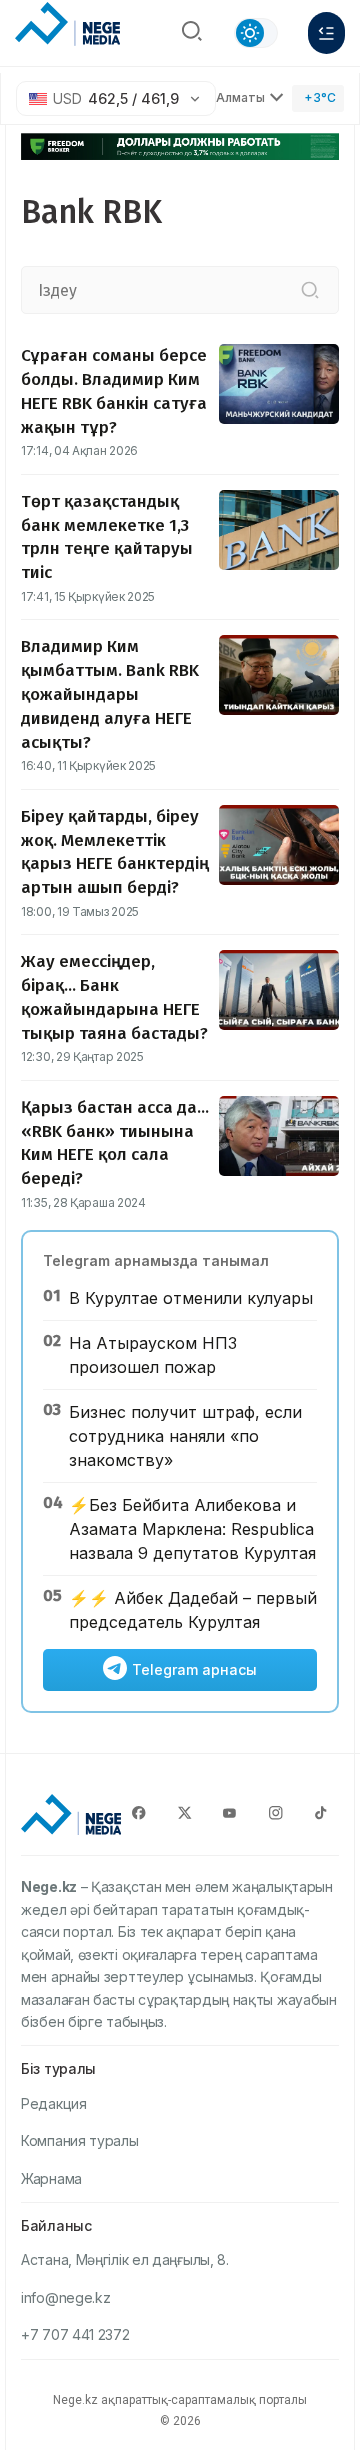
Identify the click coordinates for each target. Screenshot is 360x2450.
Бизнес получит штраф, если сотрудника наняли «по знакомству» (185, 1436)
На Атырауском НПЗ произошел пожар (153, 1355)
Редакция (54, 2103)
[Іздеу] (310, 290)
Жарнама (51, 2178)
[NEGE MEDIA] (67, 28)
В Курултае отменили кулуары (191, 1298)
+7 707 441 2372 (75, 2334)
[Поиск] (192, 33)
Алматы (240, 97)
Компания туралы (80, 2140)
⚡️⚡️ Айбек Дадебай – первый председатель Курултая (193, 1610)
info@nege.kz (65, 2297)
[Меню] (326, 33)
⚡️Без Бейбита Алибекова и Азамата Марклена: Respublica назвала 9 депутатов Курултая (192, 1529)
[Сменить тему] (256, 33)
